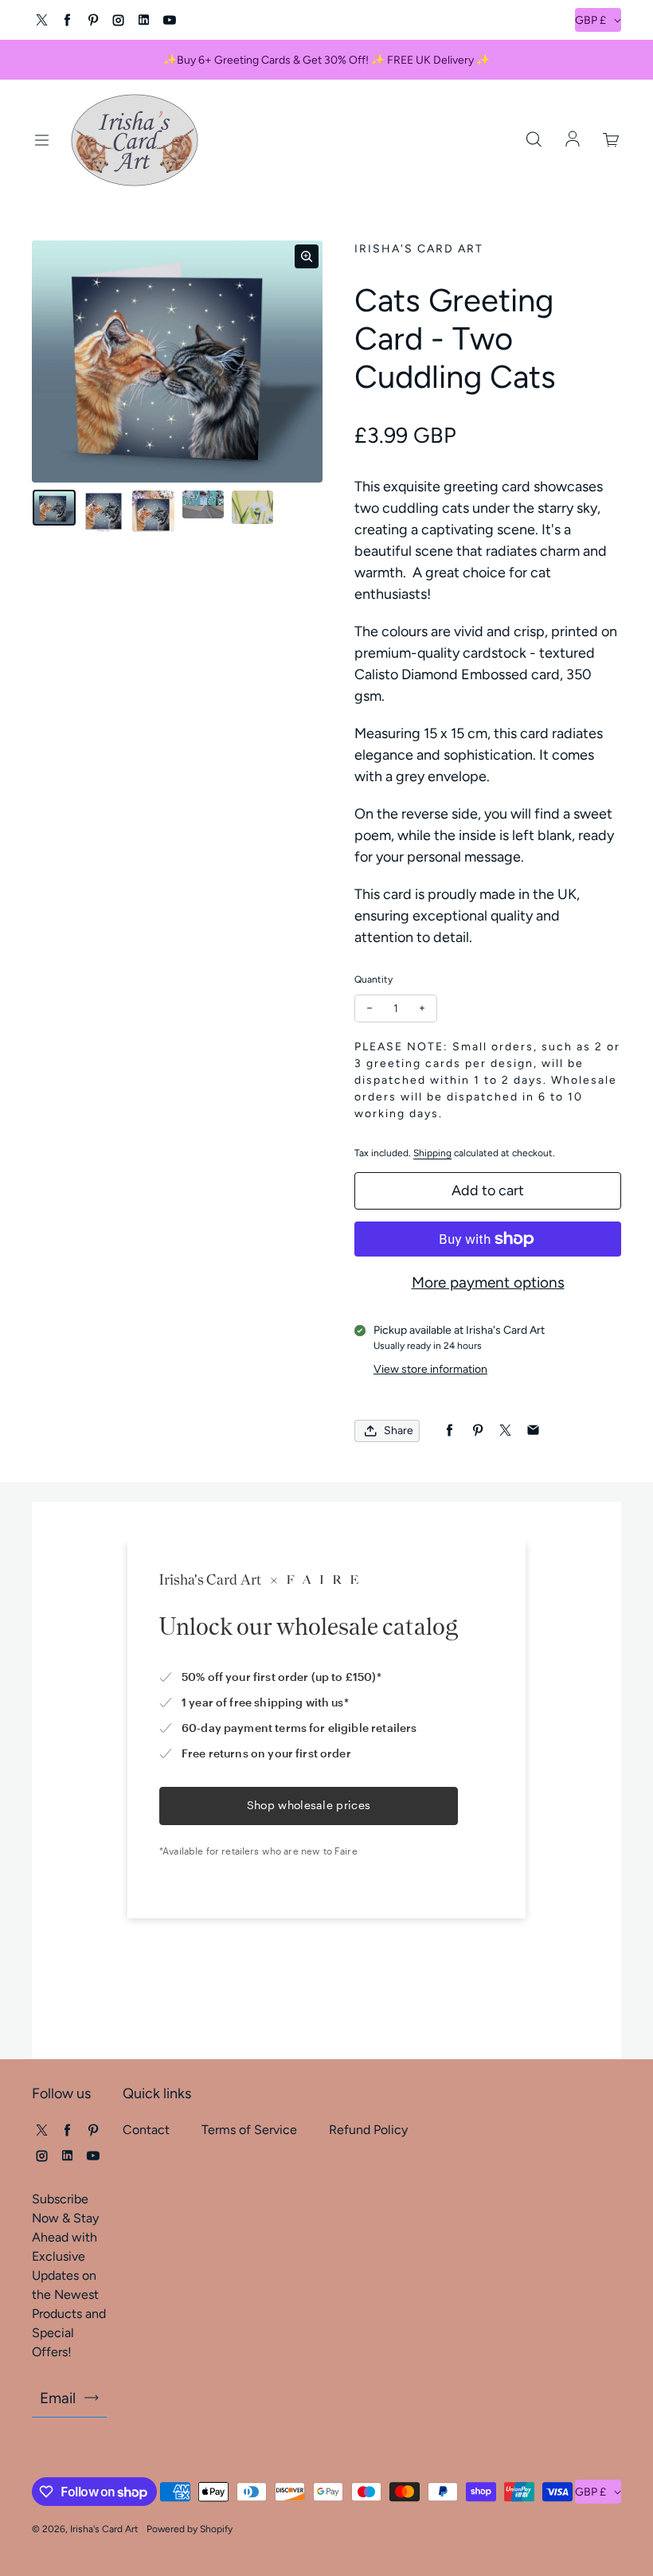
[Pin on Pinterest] (477, 1431)
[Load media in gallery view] (54, 508)
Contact (146, 2130)
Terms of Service (249, 2130)
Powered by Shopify (190, 2529)
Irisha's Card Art (104, 2529)
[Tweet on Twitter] (505, 1431)
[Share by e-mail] (533, 1431)
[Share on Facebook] (450, 1431)
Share (399, 1431)
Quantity (373, 979)
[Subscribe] (92, 2398)
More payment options (488, 1282)
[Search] (534, 140)
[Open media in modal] (307, 256)
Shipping (432, 1153)
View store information (430, 1369)
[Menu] (41, 140)
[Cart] (612, 140)
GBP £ (590, 20)
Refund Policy (368, 2130)
